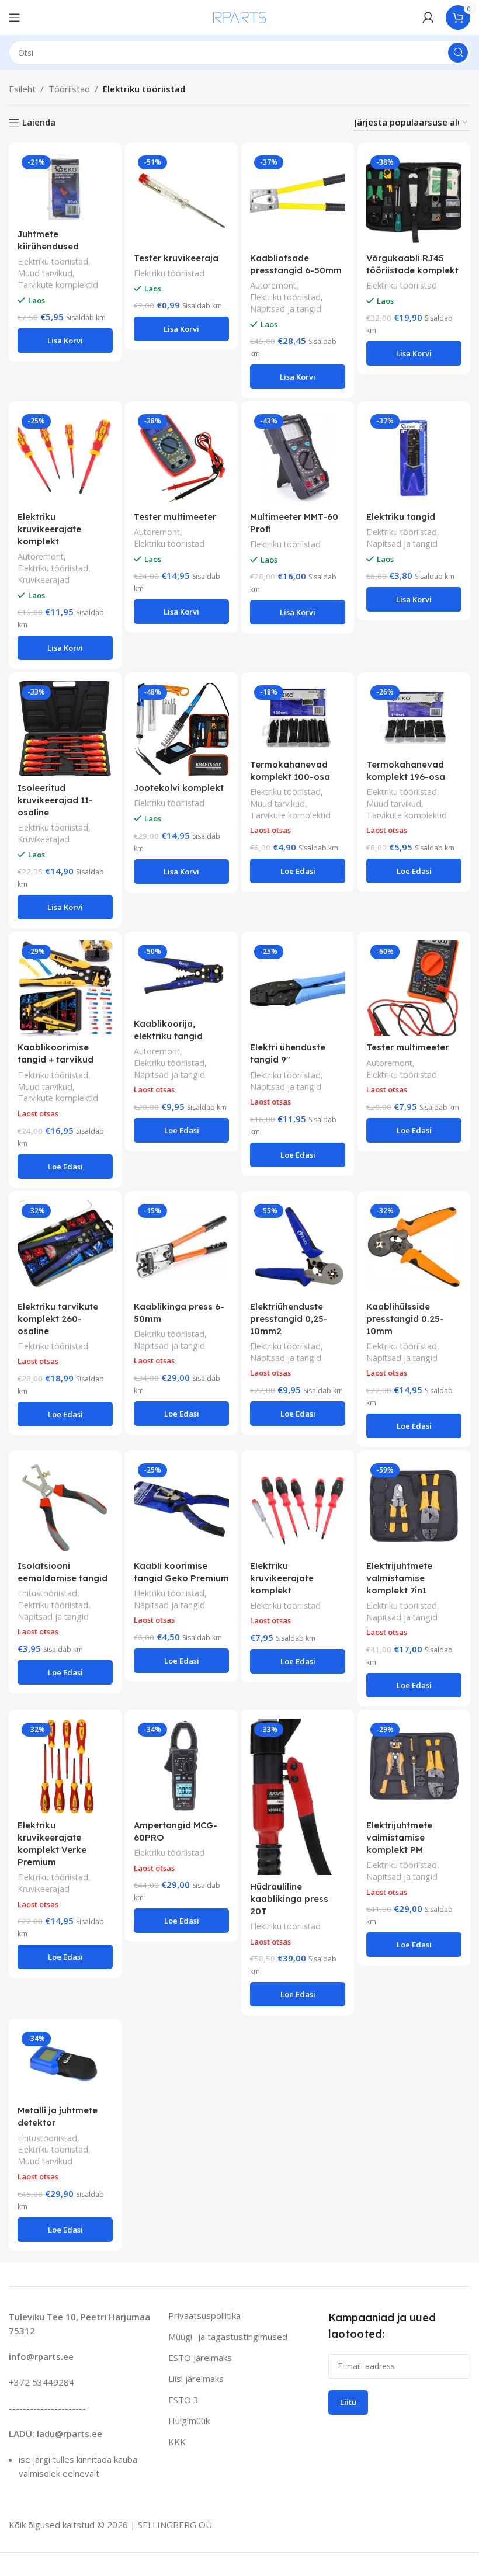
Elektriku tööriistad (53, 261)
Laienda (39, 123)
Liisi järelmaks (196, 2379)
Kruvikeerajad (44, 580)
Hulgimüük (189, 2421)
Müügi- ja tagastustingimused (228, 2337)
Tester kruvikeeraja (176, 258)
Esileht (22, 89)
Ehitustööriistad (47, 1593)
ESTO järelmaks (200, 2358)
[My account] (428, 18)
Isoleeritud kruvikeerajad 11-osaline (55, 800)
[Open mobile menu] (15, 18)
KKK (177, 2442)
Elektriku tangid (401, 517)
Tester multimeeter (175, 517)
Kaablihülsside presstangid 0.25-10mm (405, 1319)
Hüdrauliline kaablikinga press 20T (289, 1899)
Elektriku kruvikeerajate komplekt (49, 529)
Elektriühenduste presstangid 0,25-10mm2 (289, 1319)
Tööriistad (69, 89)
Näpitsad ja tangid (286, 309)
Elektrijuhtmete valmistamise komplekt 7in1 (399, 1578)
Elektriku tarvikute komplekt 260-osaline (58, 1319)
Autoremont (273, 285)
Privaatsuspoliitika (204, 2315)
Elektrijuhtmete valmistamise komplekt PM (399, 1837)
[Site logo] (240, 16)
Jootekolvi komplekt (179, 788)
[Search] (458, 53)
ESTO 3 (183, 2400)
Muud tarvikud (45, 273)
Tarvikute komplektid (58, 285)
